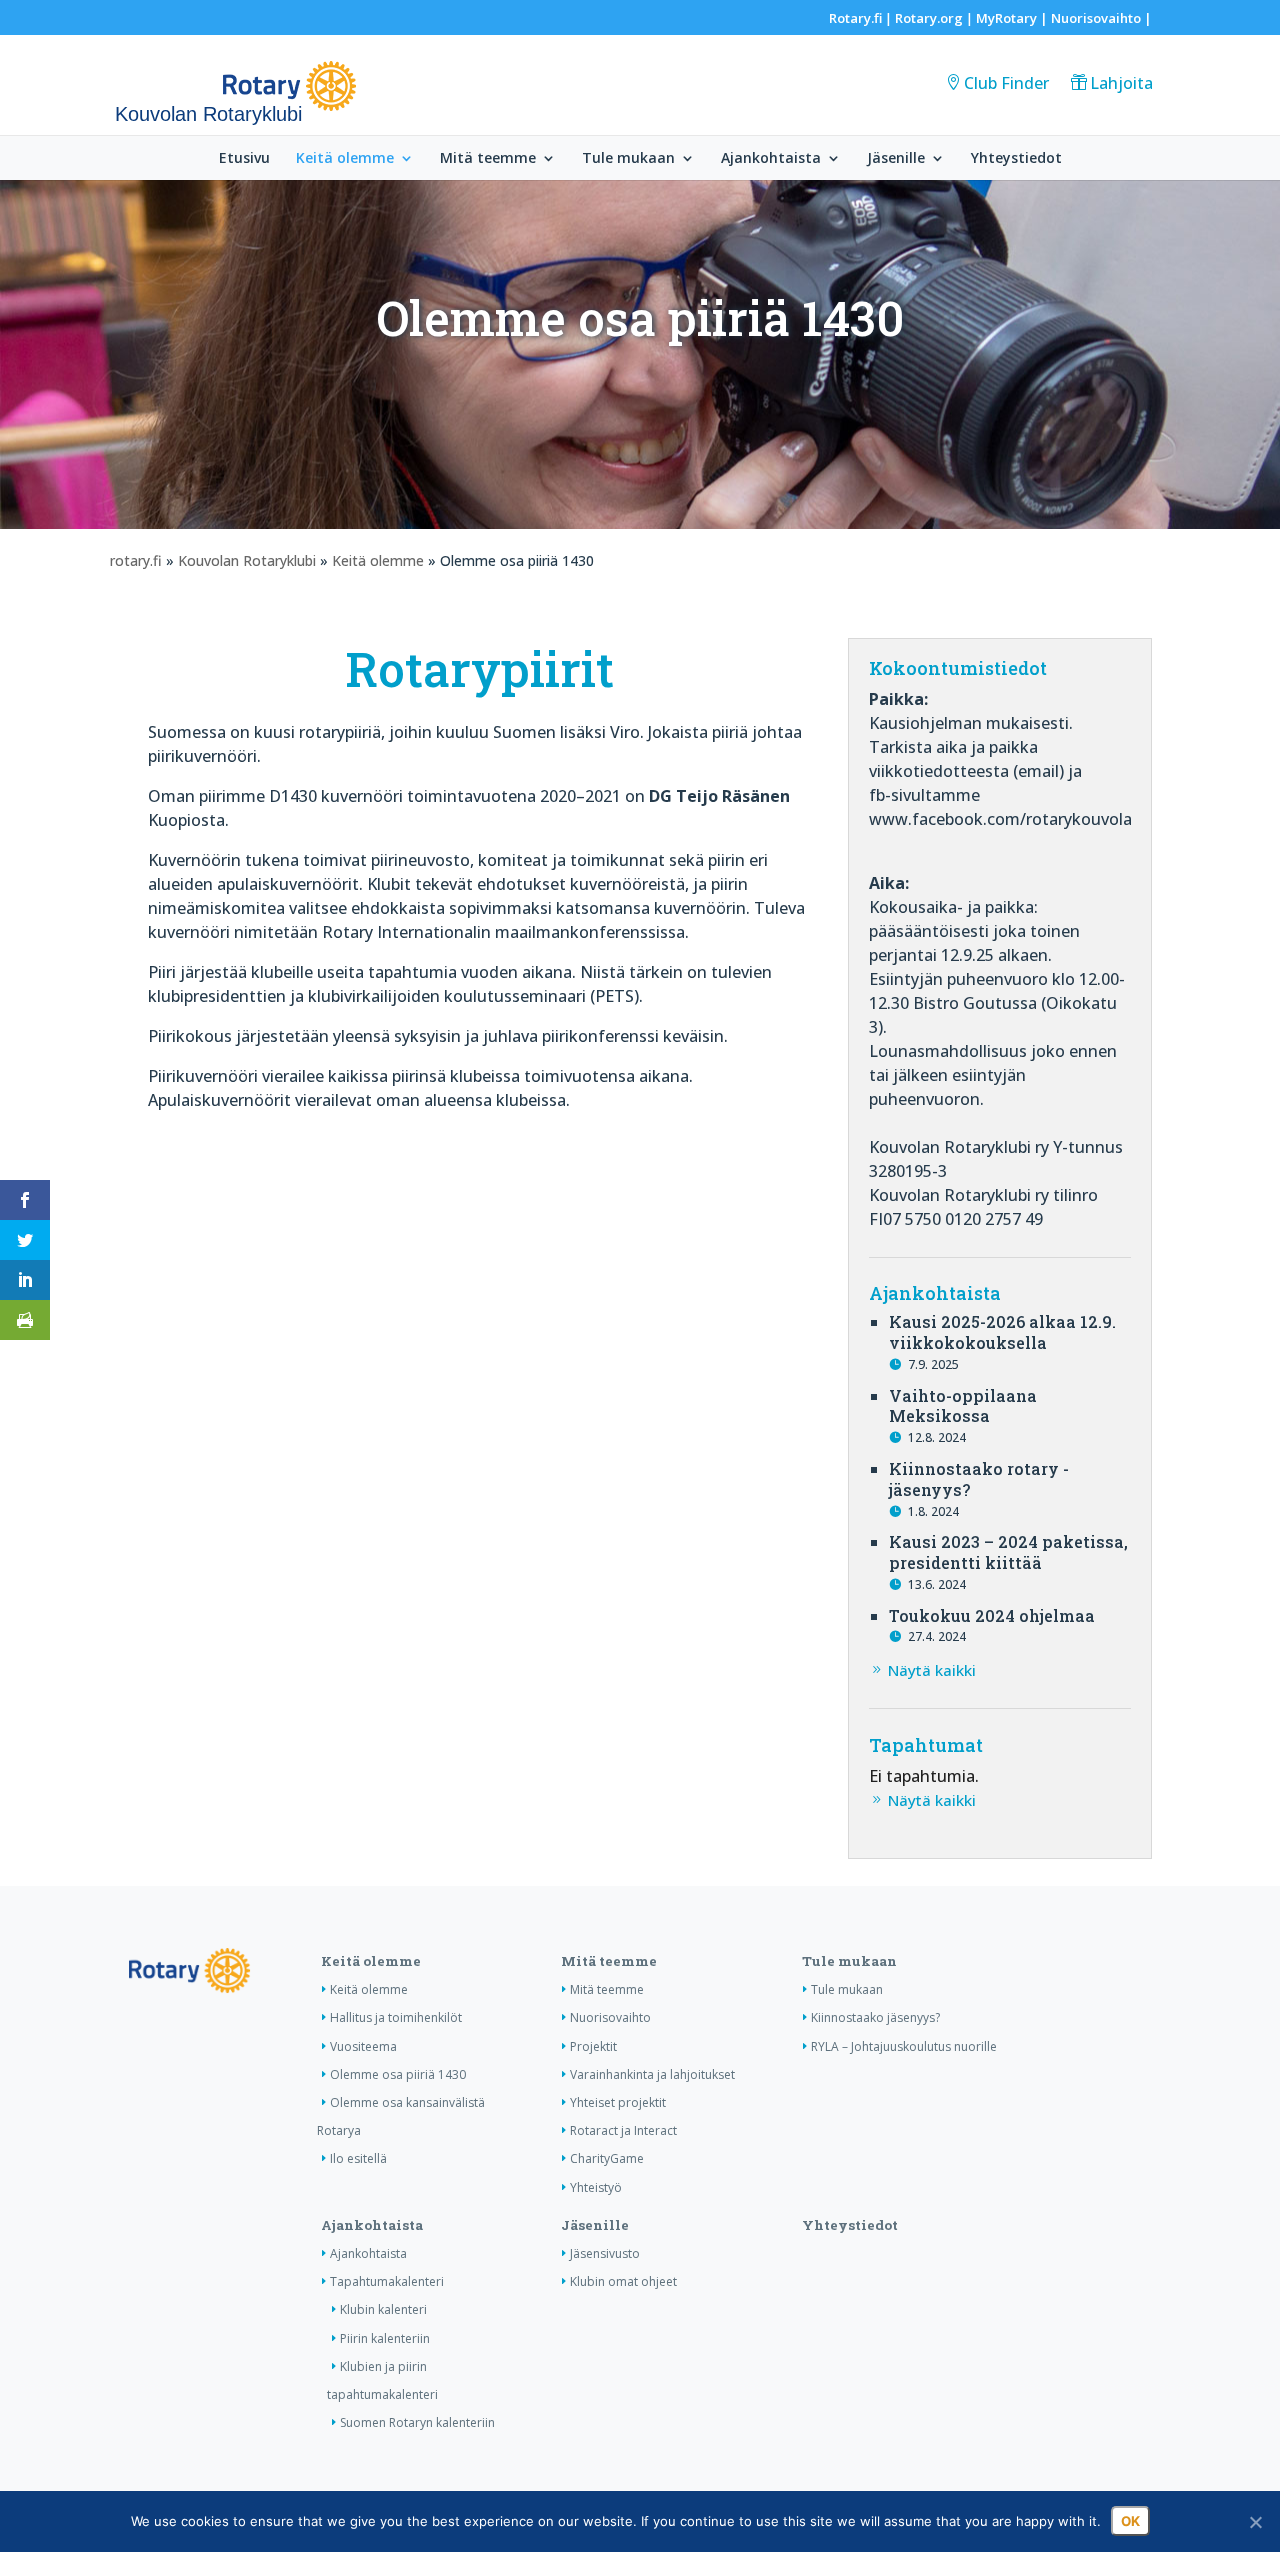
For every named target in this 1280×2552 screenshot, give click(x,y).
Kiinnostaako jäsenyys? (875, 2017)
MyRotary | (1013, 18)
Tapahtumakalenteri (387, 2281)
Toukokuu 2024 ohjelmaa (992, 1615)
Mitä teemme (488, 159)
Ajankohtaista (771, 159)
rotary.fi (136, 560)
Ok (1130, 2521)
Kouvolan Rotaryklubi (247, 560)
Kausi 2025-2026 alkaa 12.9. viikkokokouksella (1002, 1332)
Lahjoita (1121, 83)
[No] (1255, 2522)
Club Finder (1006, 83)
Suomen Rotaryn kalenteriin (417, 2422)
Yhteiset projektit (618, 2102)
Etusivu (244, 159)
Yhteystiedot (1016, 159)
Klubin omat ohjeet (623, 2281)
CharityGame (607, 2158)
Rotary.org (929, 18)
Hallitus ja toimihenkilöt (396, 2017)
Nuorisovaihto (1096, 18)
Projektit (593, 2046)
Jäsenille (896, 159)
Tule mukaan (628, 159)
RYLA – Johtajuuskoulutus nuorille (904, 2046)
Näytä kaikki (932, 1670)
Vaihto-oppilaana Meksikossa (963, 1406)
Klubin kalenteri (383, 2309)
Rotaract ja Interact (623, 2130)
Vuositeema (363, 2046)
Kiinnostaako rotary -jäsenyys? (979, 1479)
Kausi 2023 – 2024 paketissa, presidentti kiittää (1008, 1552)
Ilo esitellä (358, 2158)
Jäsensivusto (605, 2253)
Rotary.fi (855, 18)
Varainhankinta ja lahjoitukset (652, 2074)
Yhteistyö (596, 2187)
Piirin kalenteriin (385, 2338)
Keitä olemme (345, 159)
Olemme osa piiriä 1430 (398, 2074)
